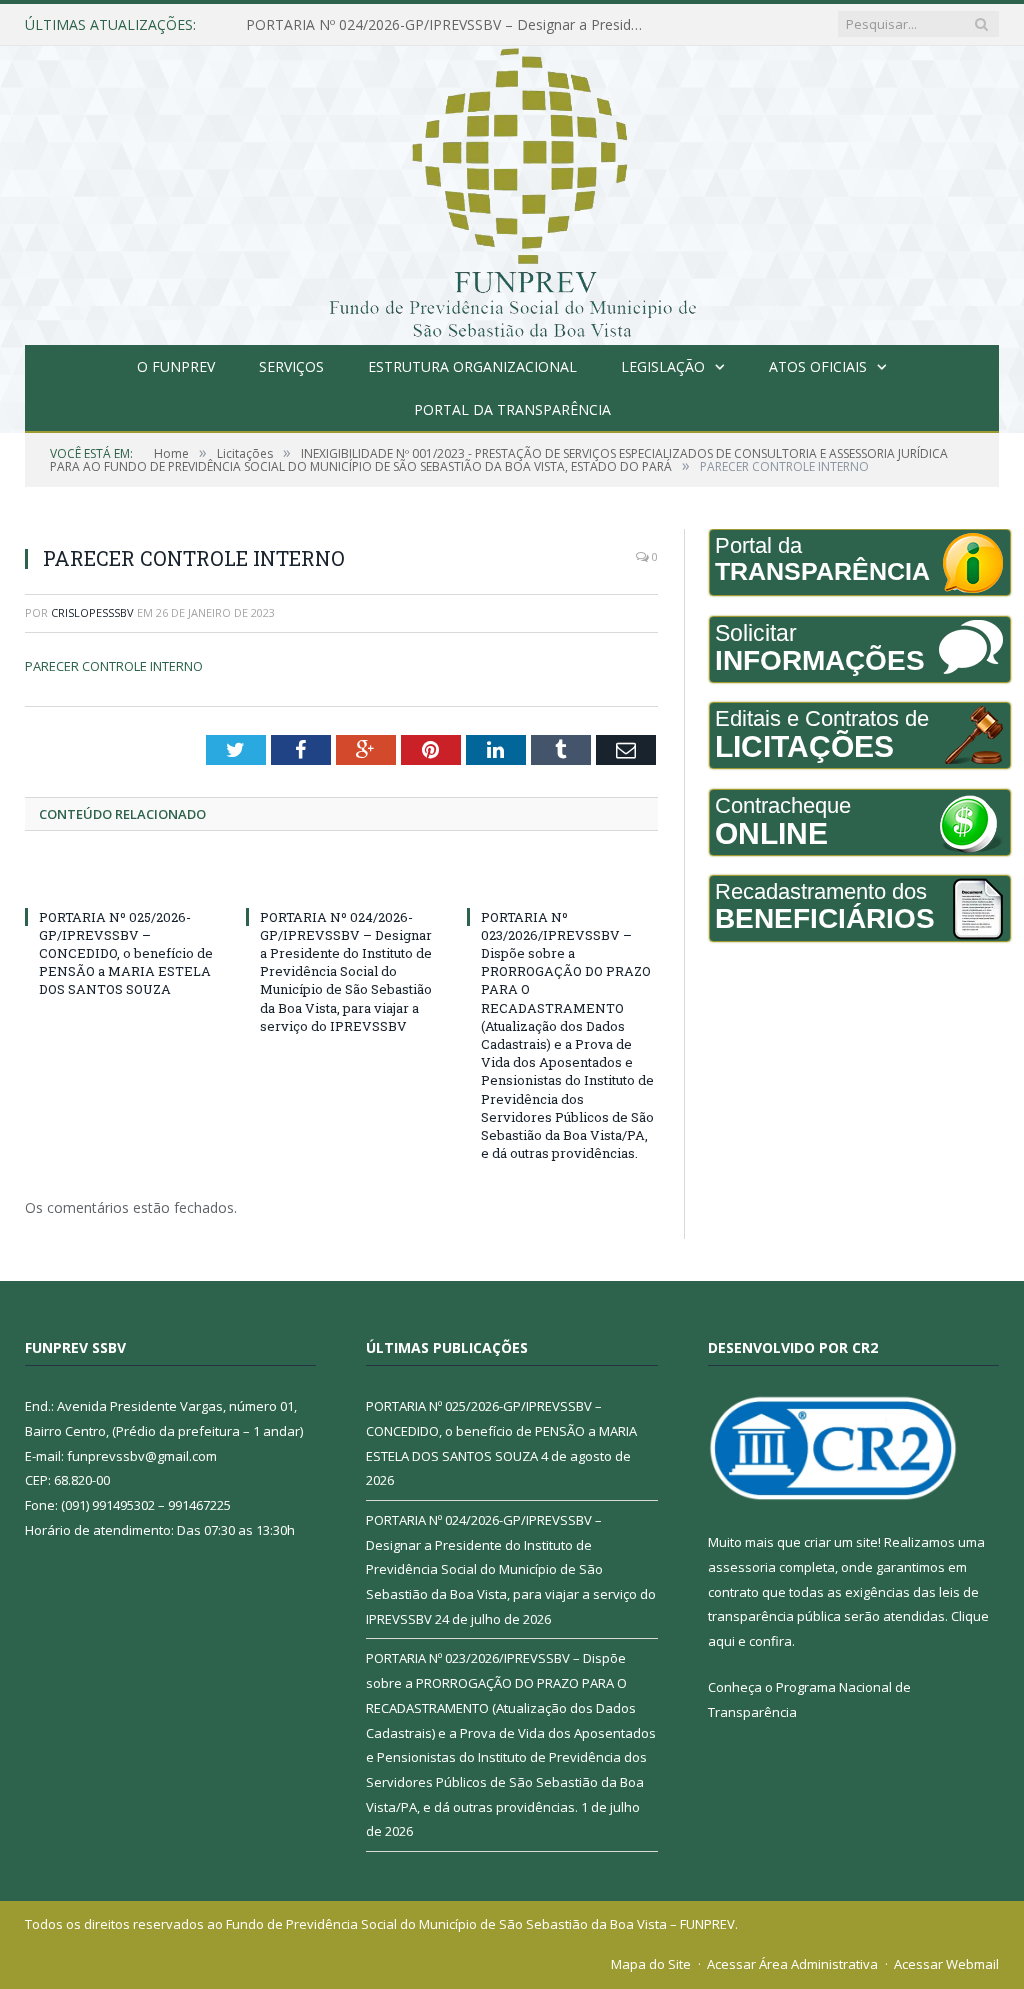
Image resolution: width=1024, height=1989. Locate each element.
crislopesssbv (92, 612)
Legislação (663, 366)
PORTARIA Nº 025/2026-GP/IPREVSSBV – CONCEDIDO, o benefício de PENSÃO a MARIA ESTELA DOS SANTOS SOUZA (126, 953)
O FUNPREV (176, 366)
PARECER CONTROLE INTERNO (114, 666)
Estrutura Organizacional (472, 366)
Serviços (291, 366)
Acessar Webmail (946, 1964)
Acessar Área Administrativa (792, 1964)
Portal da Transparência (512, 409)
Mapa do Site (651, 1964)
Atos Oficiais (818, 366)
